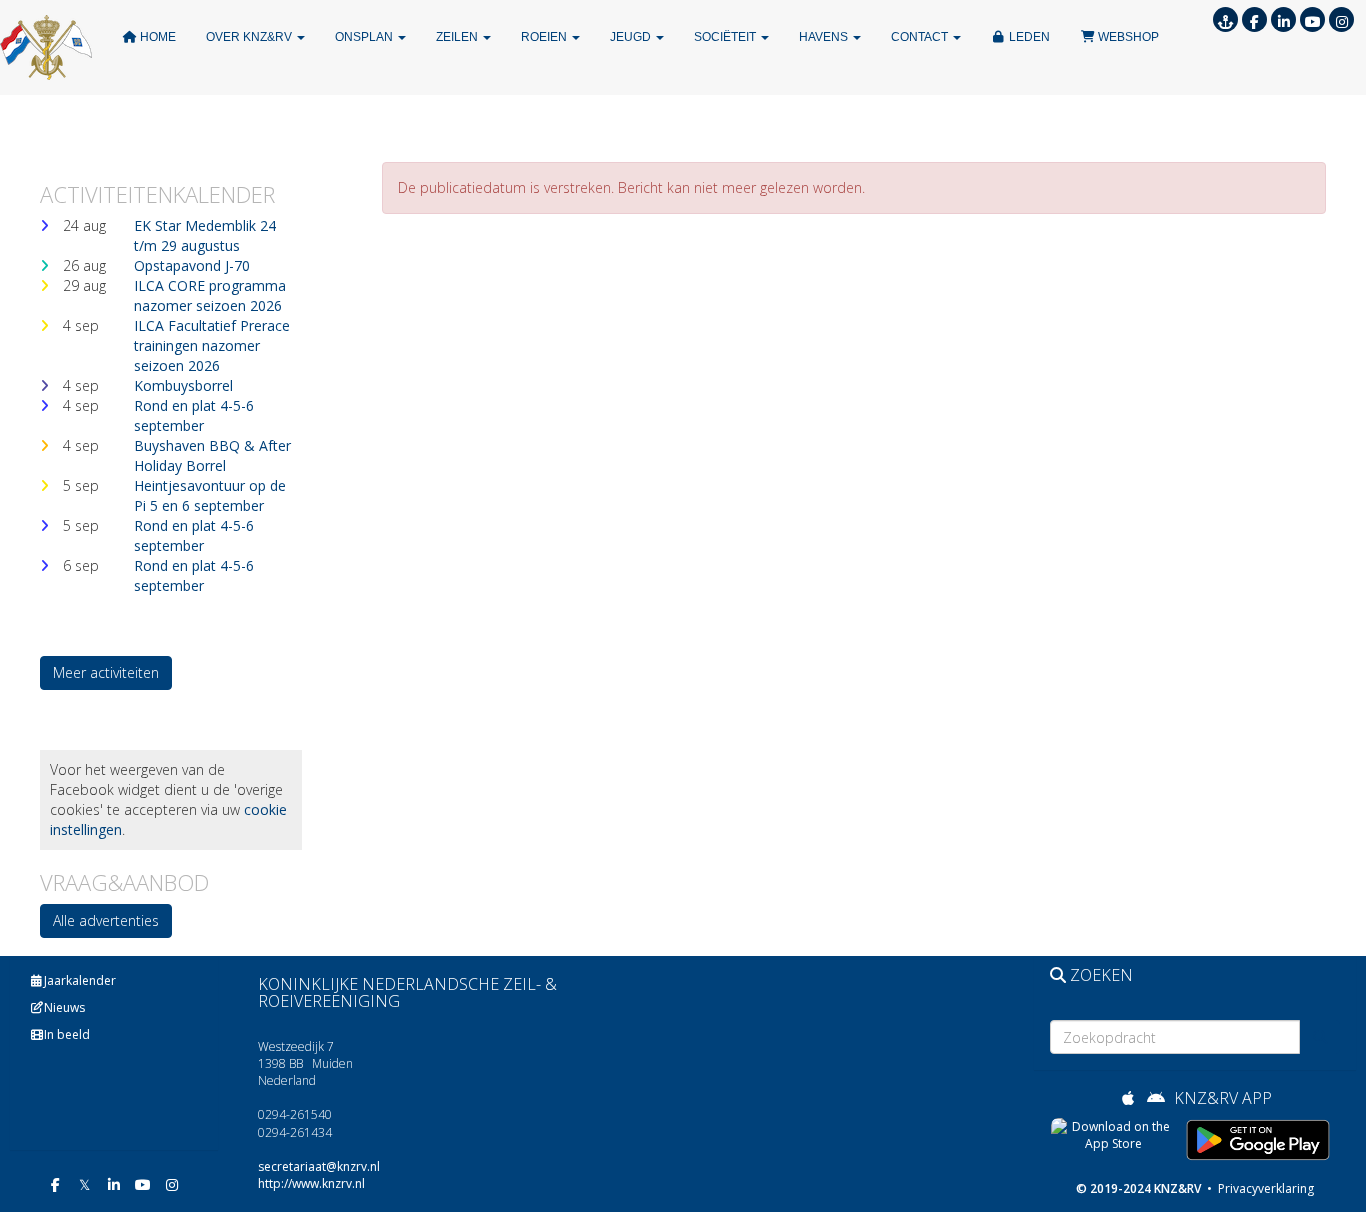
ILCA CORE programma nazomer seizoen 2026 (210, 295)
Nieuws (64, 1007)
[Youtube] (1312, 21)
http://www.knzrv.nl (311, 1183)
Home (156, 37)
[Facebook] (1254, 21)
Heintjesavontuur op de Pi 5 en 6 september (210, 495)
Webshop (1127, 37)
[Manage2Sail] (1225, 21)
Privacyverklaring (1264, 1188)
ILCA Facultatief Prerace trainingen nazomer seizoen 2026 (212, 345)
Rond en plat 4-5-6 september (194, 415)
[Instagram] (1341, 21)
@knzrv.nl (319, 1166)
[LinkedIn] (1283, 21)
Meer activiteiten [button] (106, 672)
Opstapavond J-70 (192, 265)
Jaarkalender (80, 980)
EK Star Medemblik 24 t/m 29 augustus (205, 235)
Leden (1028, 37)
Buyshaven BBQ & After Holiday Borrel (212, 455)
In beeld (67, 1034)
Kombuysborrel (183, 385)
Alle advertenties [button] (106, 920)
